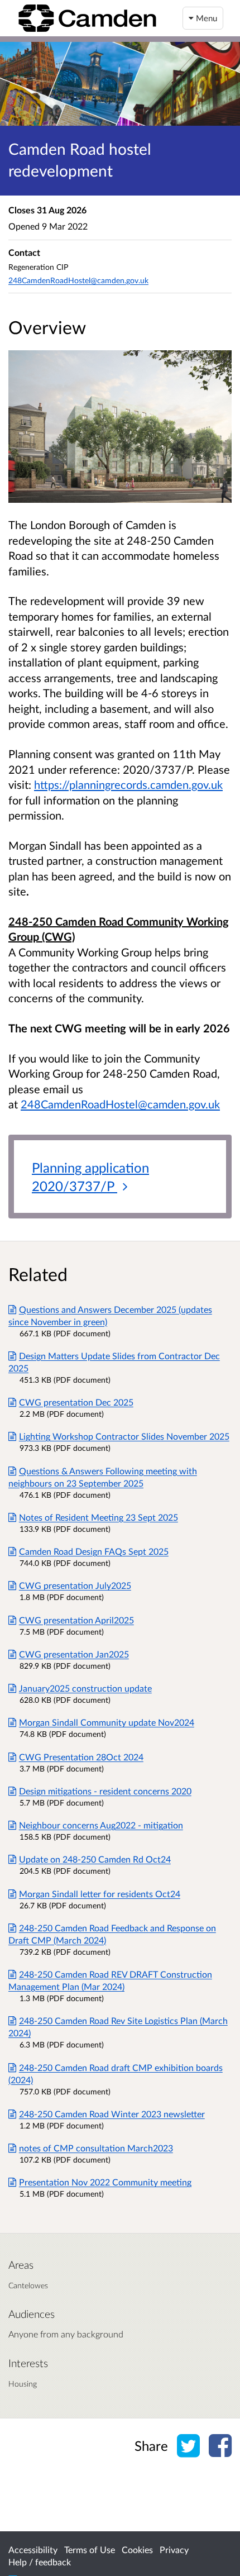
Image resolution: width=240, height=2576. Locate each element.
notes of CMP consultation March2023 (96, 2148)
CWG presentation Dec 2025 (76, 1402)
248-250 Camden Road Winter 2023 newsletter (112, 2114)
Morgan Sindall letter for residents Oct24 (100, 1894)
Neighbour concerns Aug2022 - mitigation (101, 1825)
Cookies (137, 2549)
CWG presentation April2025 (76, 1620)
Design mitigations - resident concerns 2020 (105, 1791)
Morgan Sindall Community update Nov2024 (107, 1722)
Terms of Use (90, 2549)
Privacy (174, 2549)
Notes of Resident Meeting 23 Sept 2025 (99, 1517)
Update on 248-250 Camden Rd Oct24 (95, 1859)
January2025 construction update (85, 1688)
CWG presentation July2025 (75, 1585)
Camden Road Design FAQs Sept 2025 (94, 1551)
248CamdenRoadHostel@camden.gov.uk (120, 1104)
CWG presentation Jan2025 (74, 1654)
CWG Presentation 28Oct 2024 (81, 1757)
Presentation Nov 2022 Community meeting (105, 2182)
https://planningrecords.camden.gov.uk (128, 784)
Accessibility (33, 2549)
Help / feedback (40, 2562)
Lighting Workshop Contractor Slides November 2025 (124, 1436)
